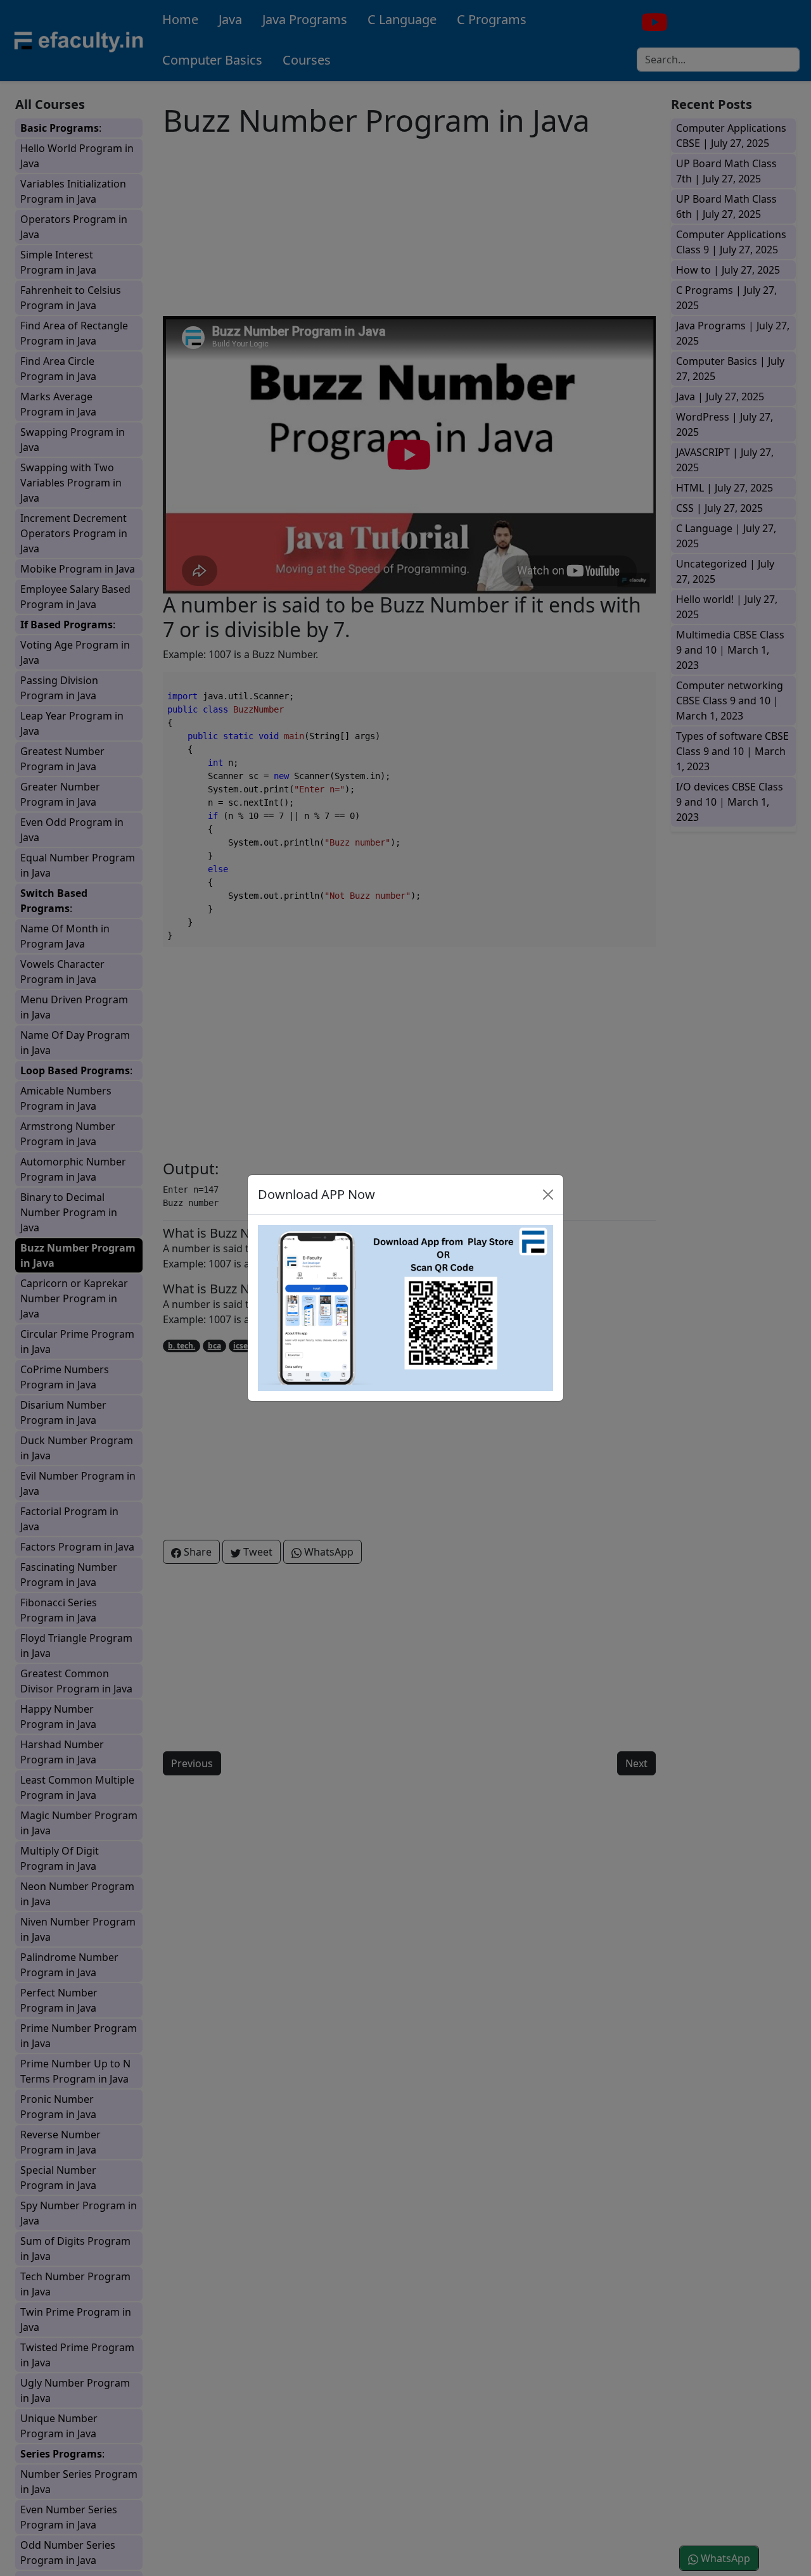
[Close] (548, 1195)
